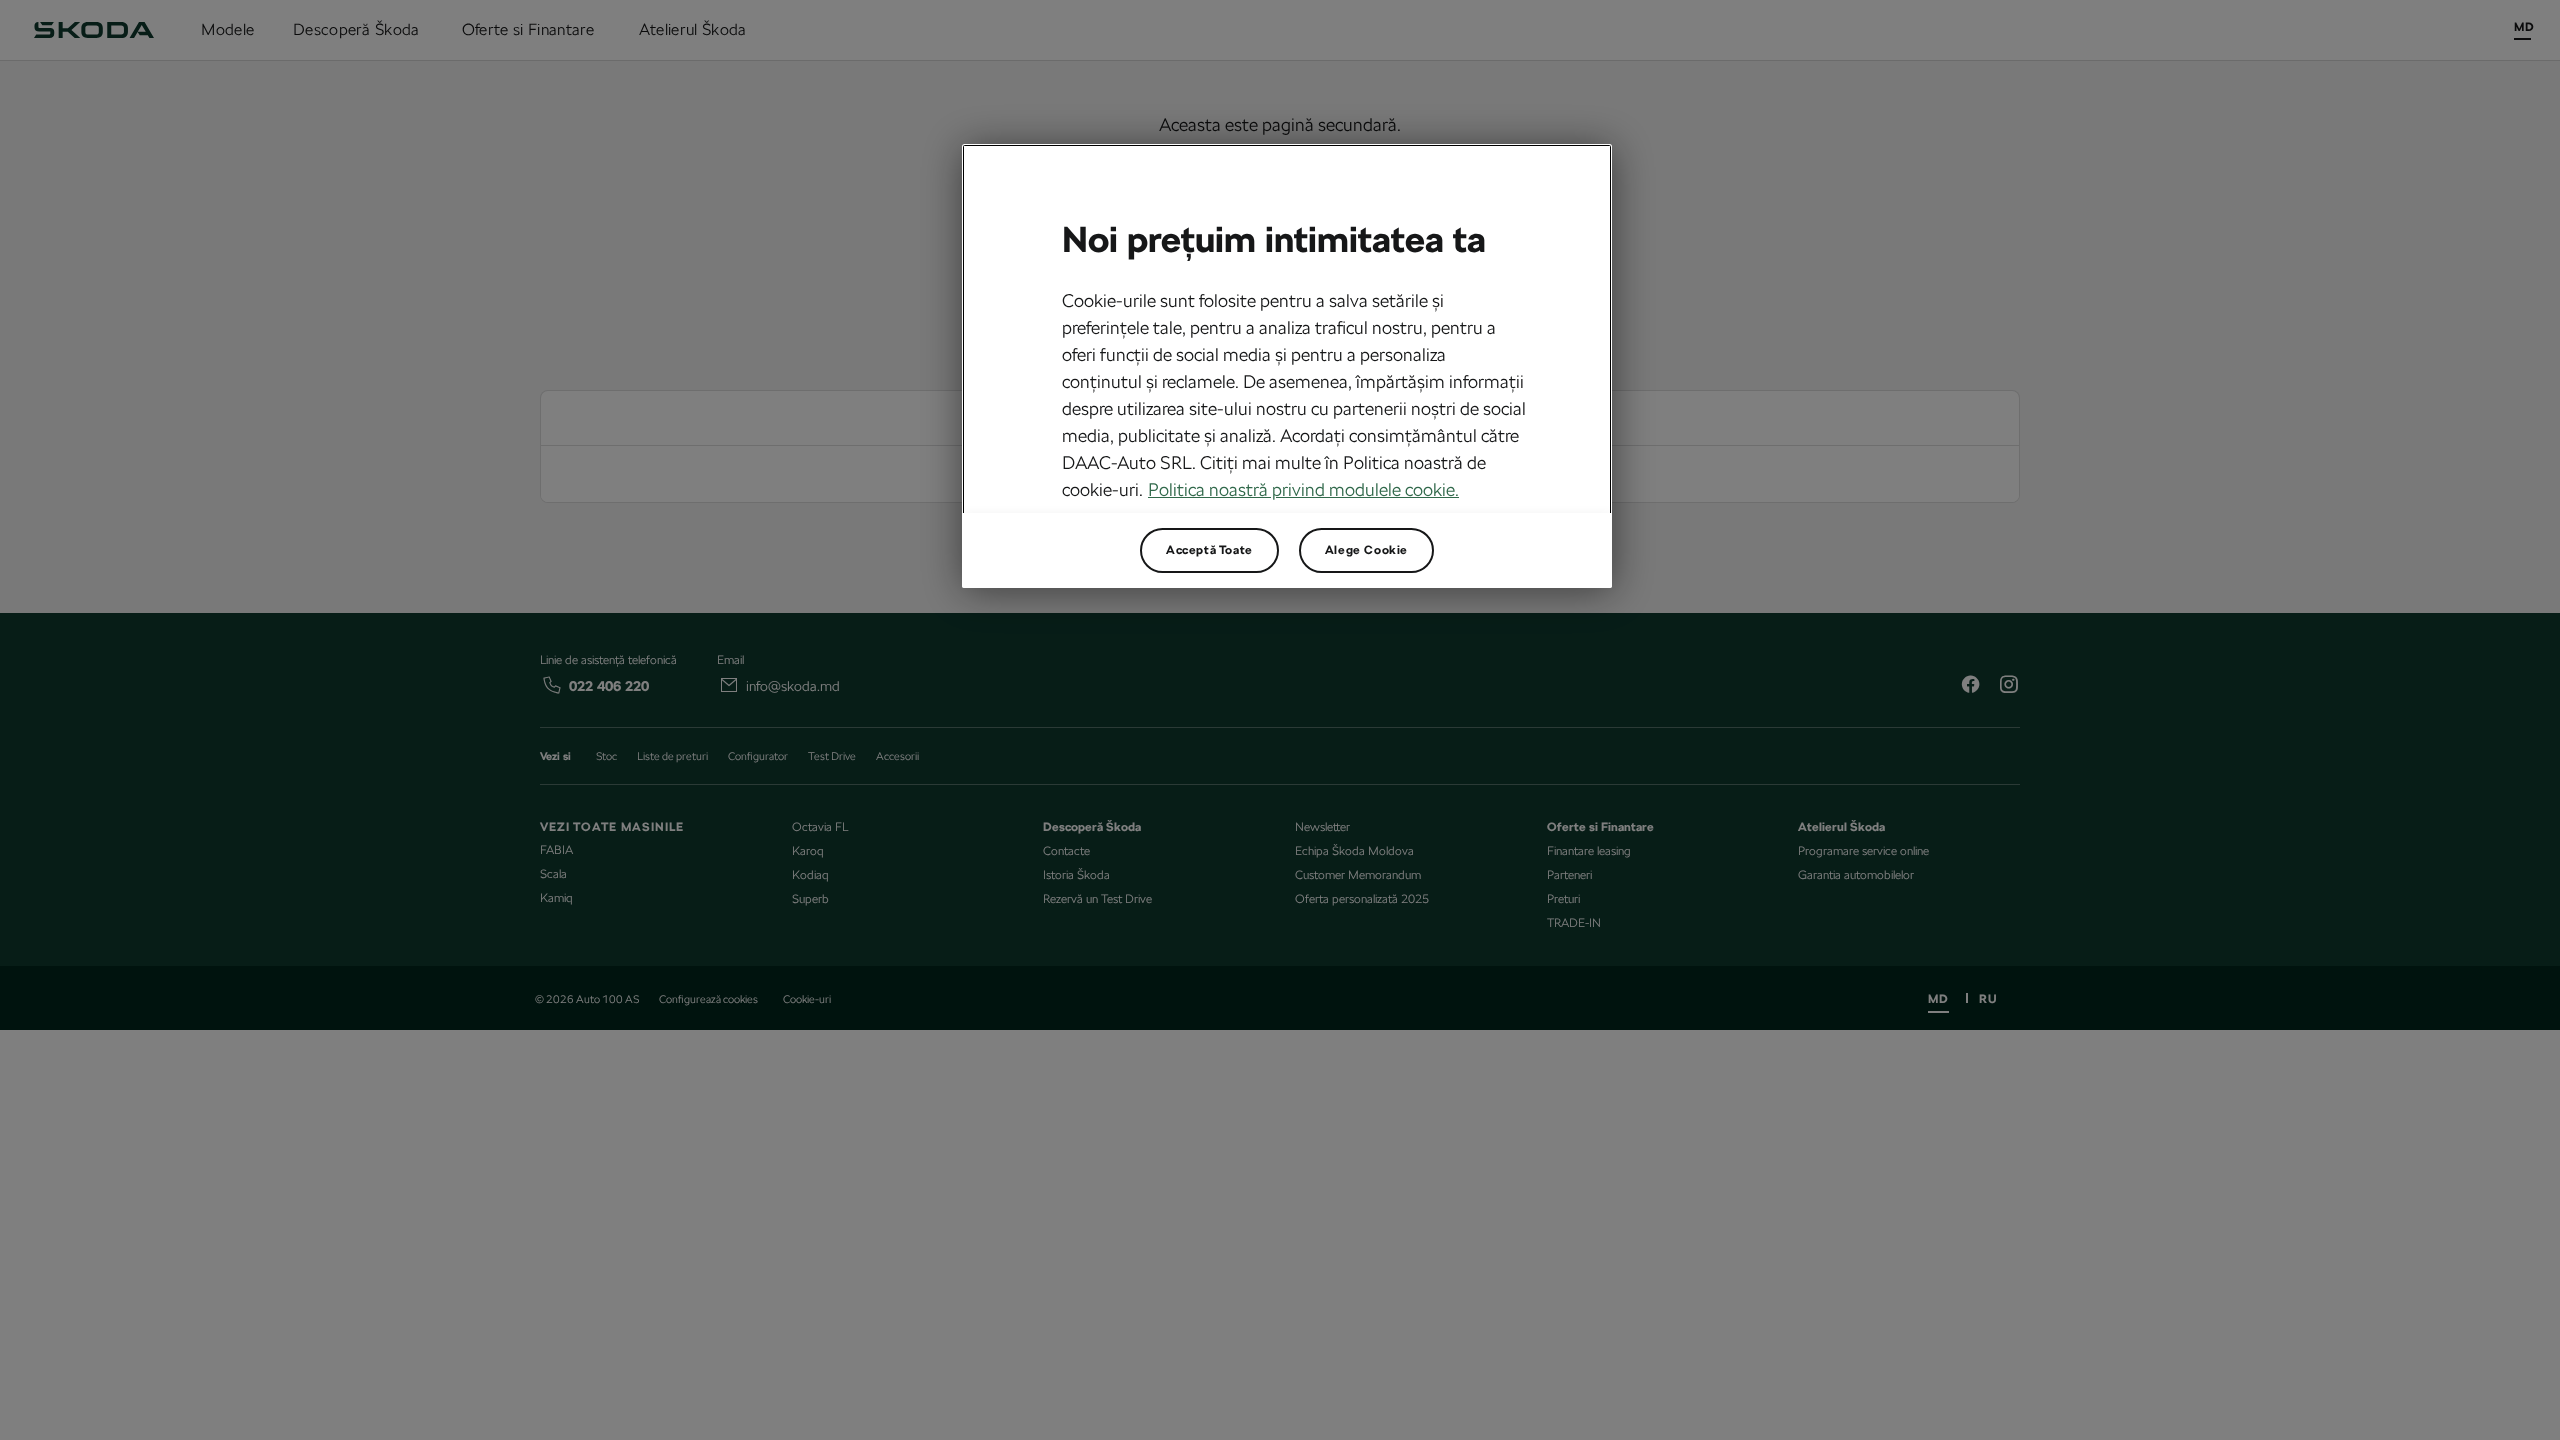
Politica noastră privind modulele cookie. (1303, 489)
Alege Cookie (1366, 550)
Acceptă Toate (1209, 550)
